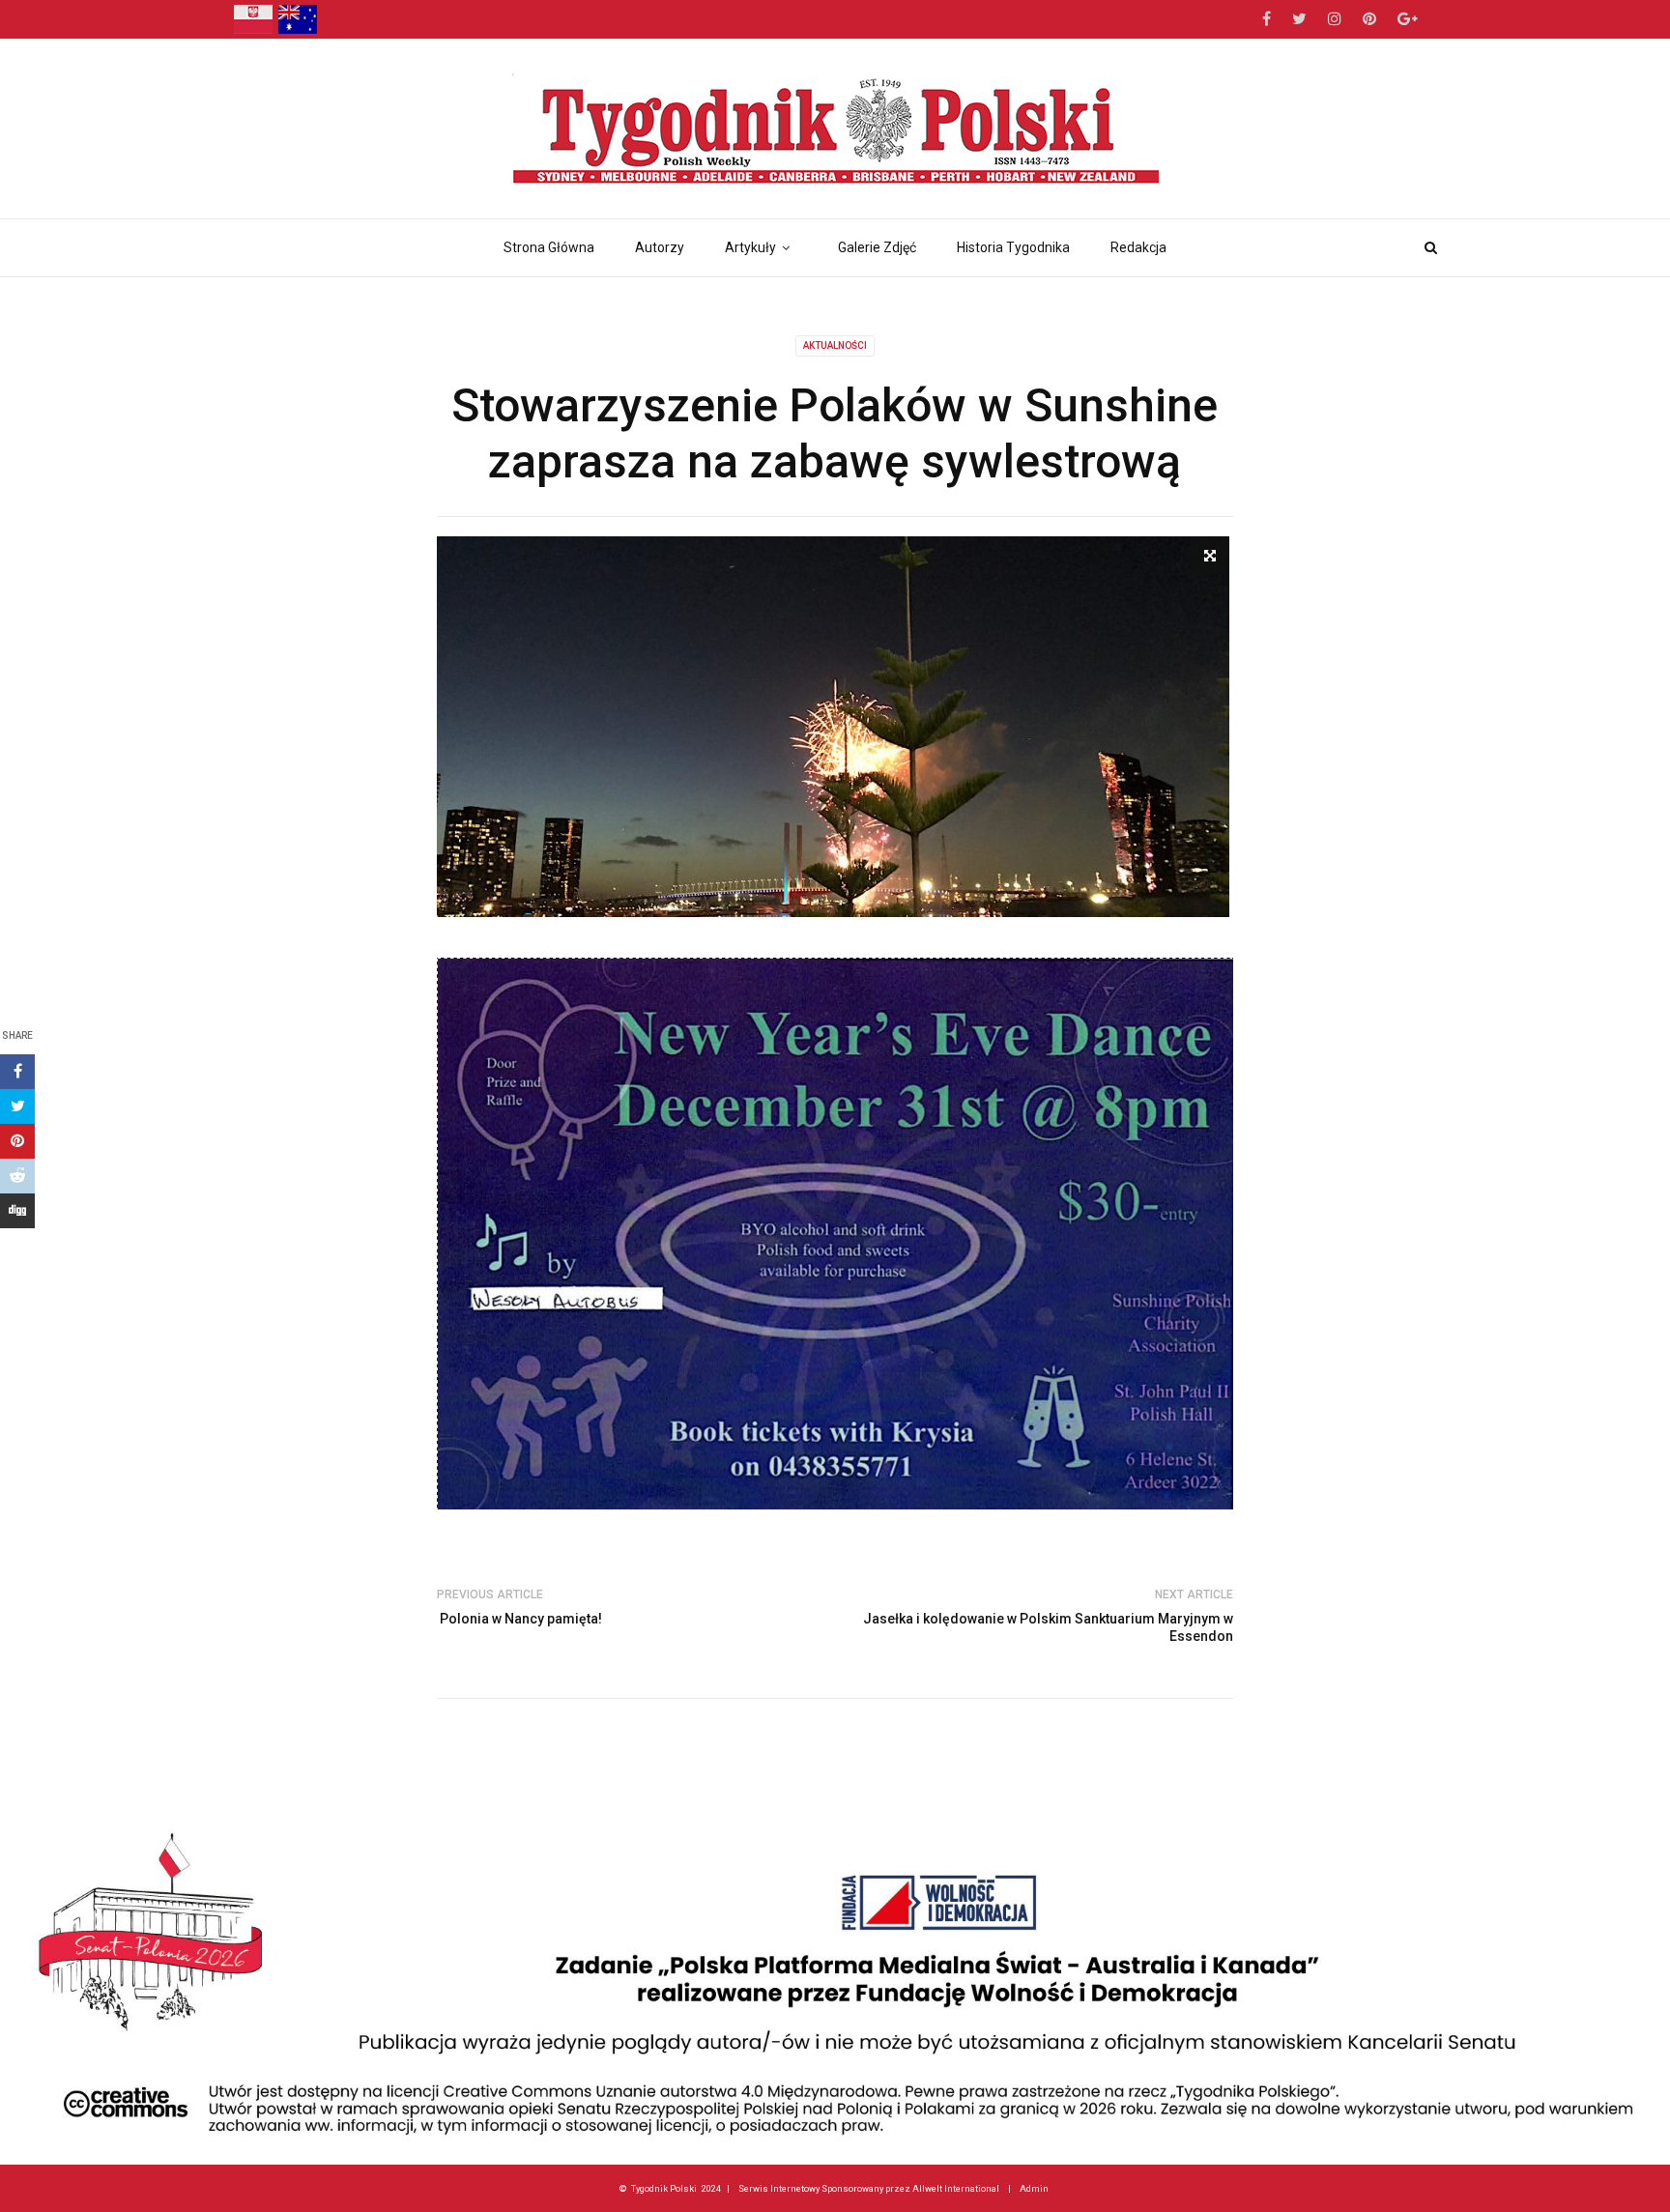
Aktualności (835, 345)
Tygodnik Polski (664, 2188)
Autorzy (660, 247)
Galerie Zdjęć (877, 247)
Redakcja (1138, 247)
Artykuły (750, 247)
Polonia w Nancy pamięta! (519, 1619)
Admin (1034, 2188)
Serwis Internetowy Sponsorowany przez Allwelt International (869, 2188)
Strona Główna (549, 247)
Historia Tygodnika (1013, 247)
